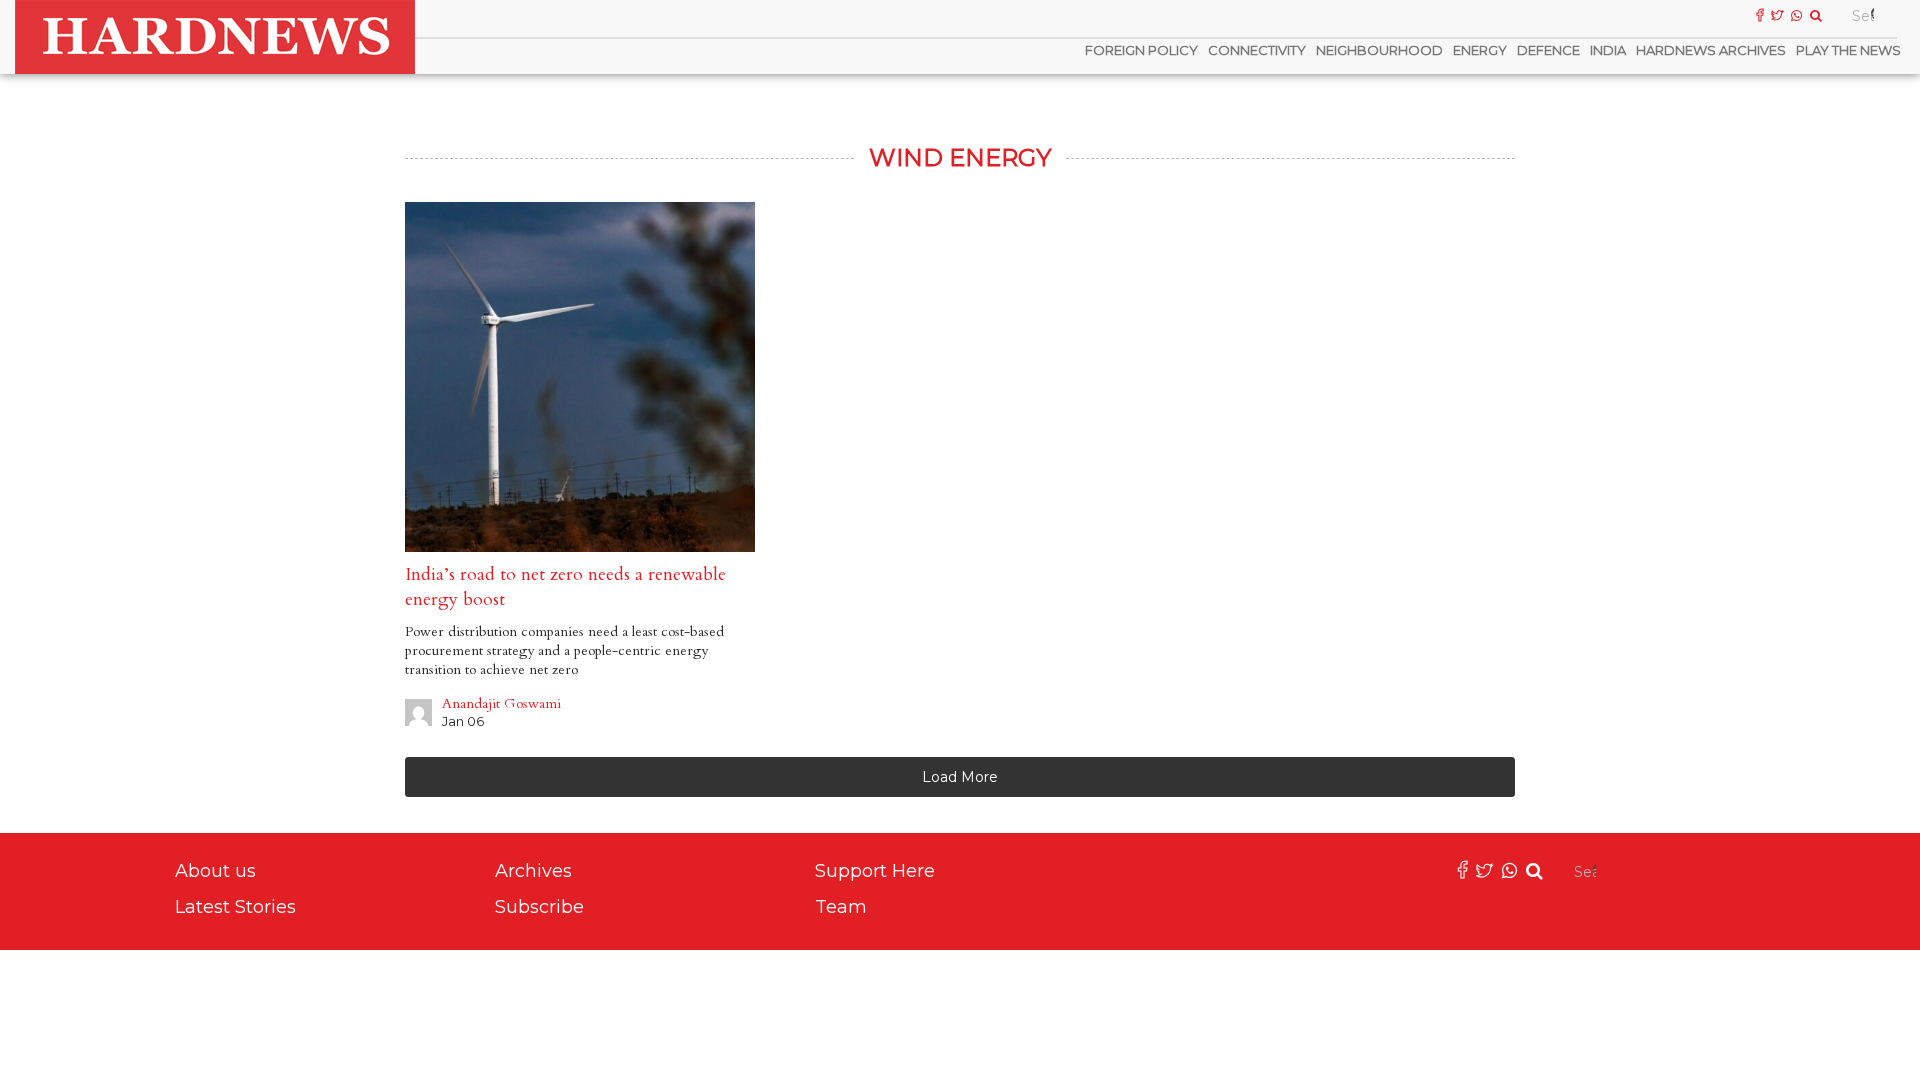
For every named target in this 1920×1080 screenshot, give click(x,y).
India (1608, 50)
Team (841, 907)
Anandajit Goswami (501, 703)
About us (215, 871)
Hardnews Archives (1711, 50)
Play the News (1848, 50)
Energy (1480, 50)
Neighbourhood (1379, 50)
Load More (960, 777)
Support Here (875, 871)
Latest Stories (235, 907)
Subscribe (539, 907)
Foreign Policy (1141, 50)
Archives (533, 871)
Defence (1548, 50)
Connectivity (1257, 50)
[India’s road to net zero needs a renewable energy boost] (580, 377)
